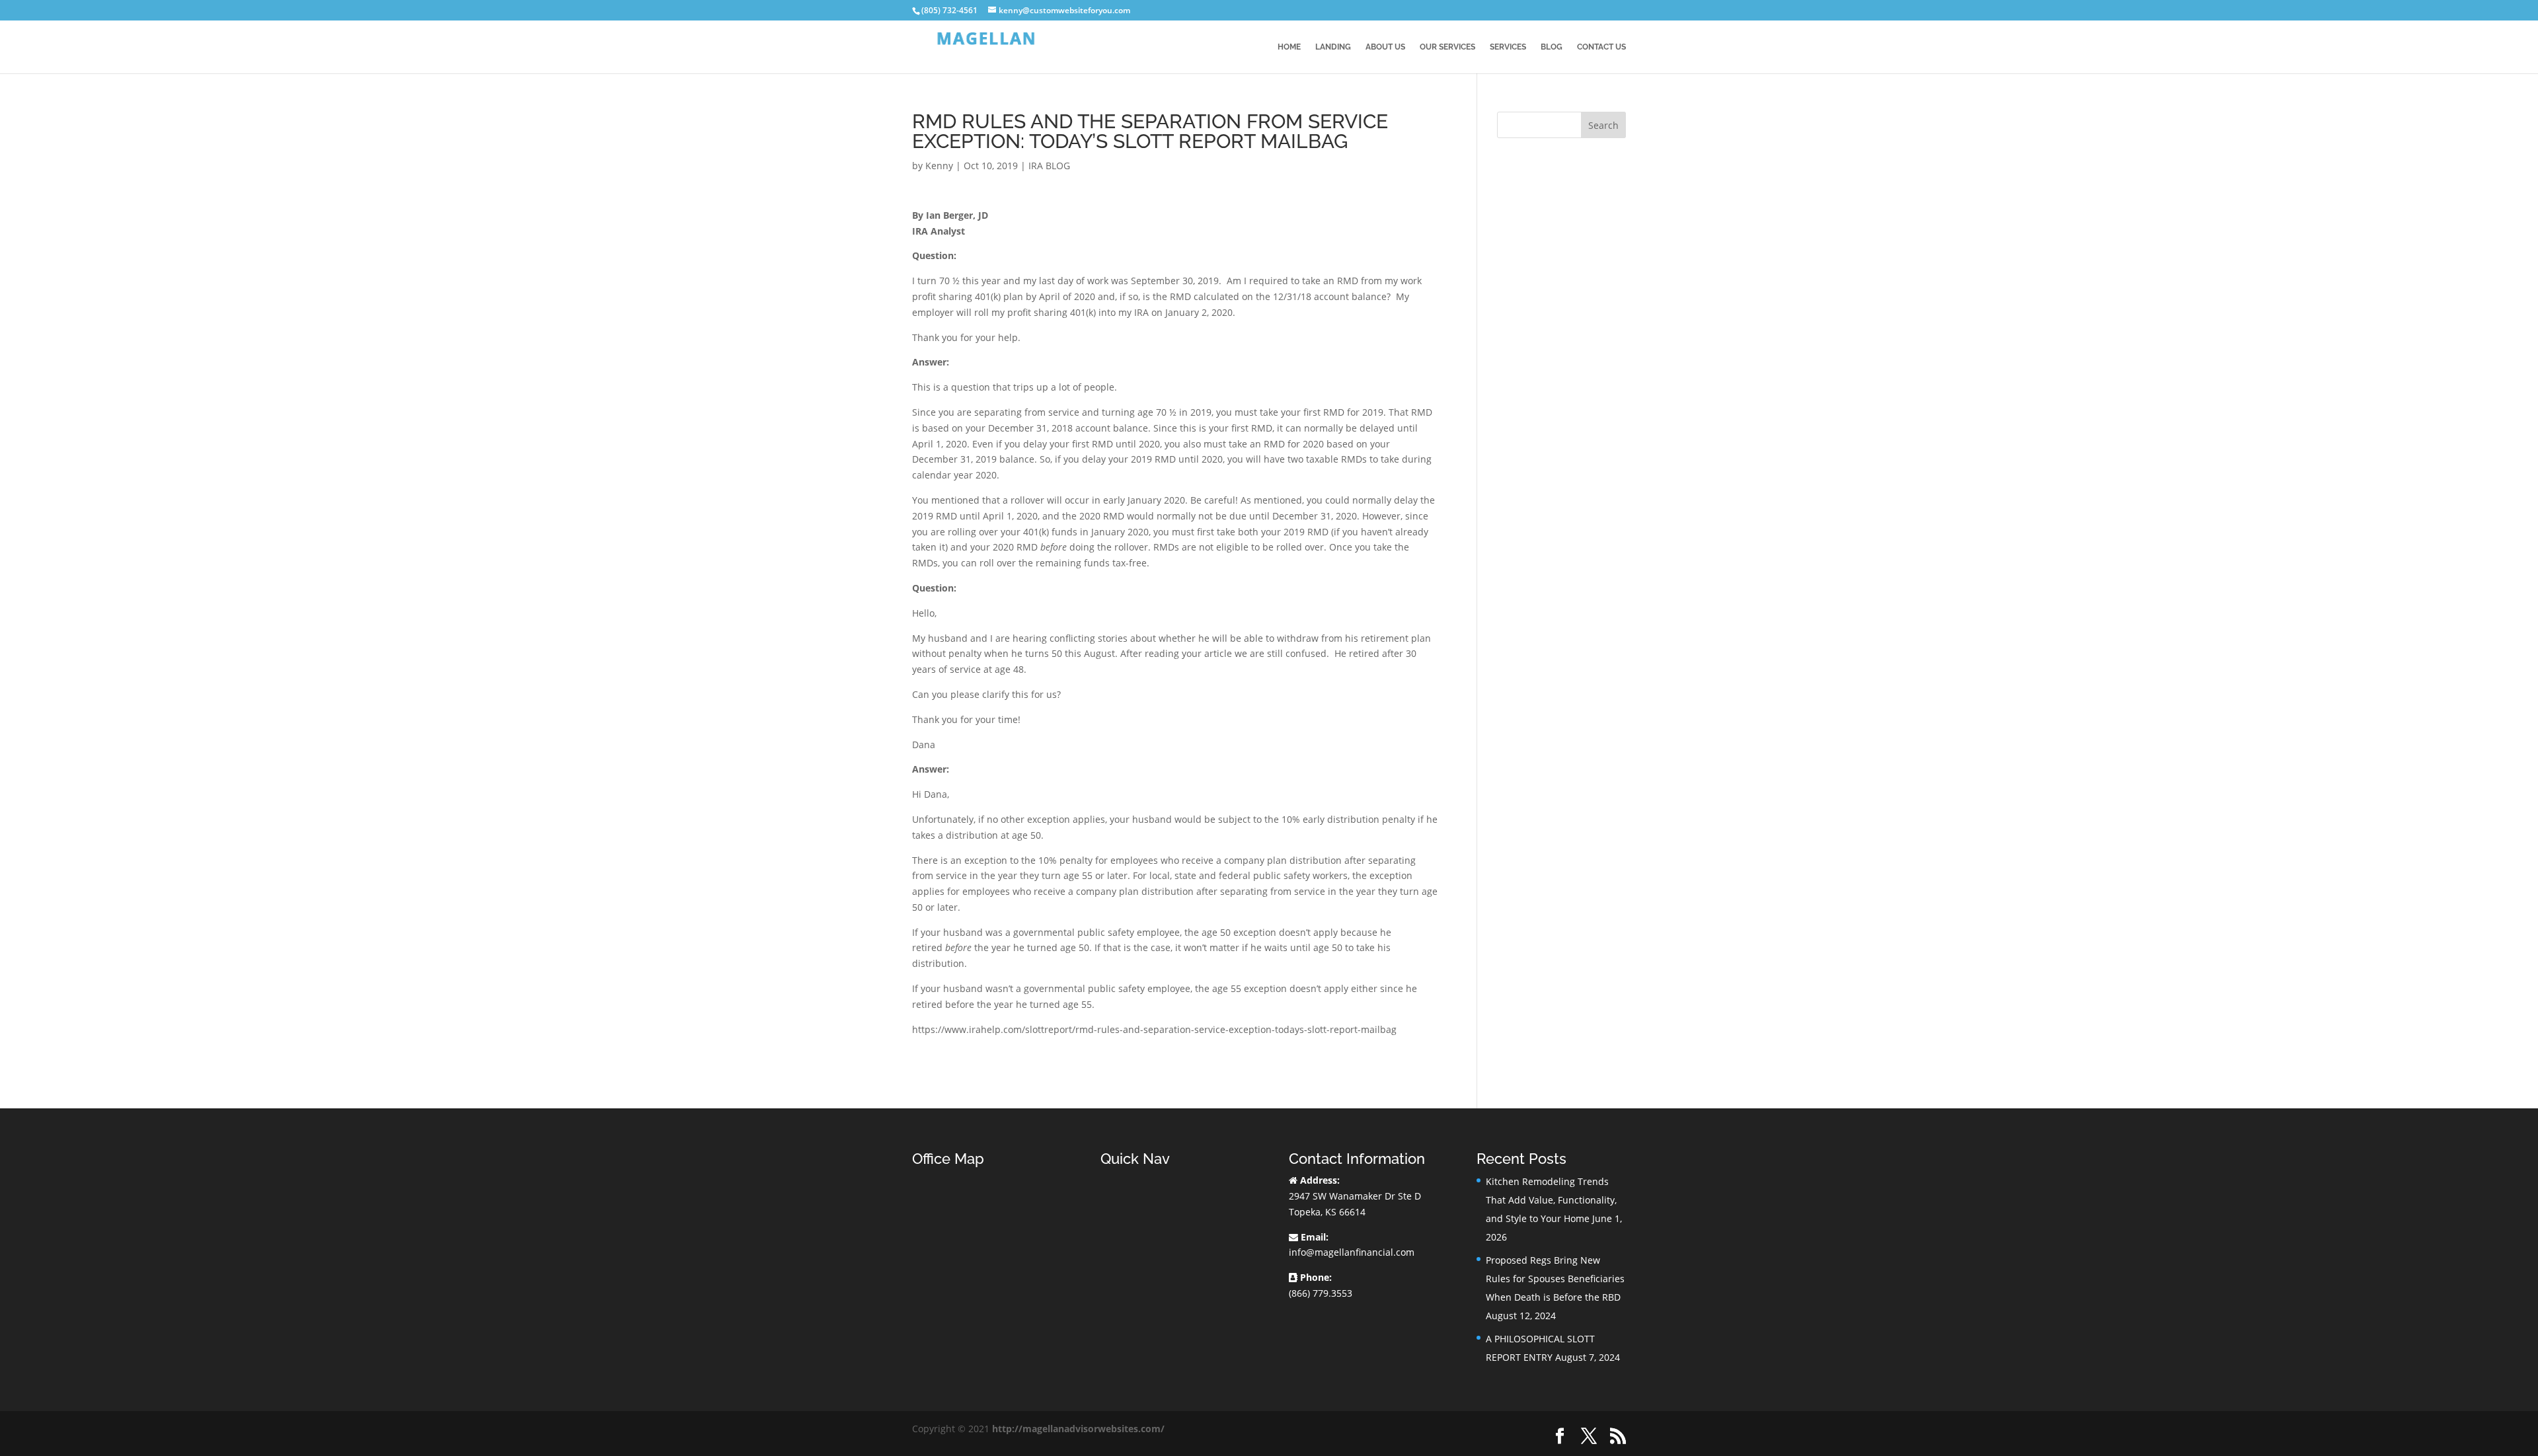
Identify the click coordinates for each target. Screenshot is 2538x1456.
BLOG (1552, 47)
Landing (1333, 47)
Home (1289, 47)
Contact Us (1601, 47)
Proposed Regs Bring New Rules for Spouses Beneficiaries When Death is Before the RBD (1555, 1279)
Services (1508, 47)
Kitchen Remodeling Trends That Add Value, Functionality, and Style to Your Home (1551, 1200)
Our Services (1447, 47)
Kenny (939, 166)
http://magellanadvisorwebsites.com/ (1078, 1429)
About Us (1385, 47)
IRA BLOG (1049, 166)
